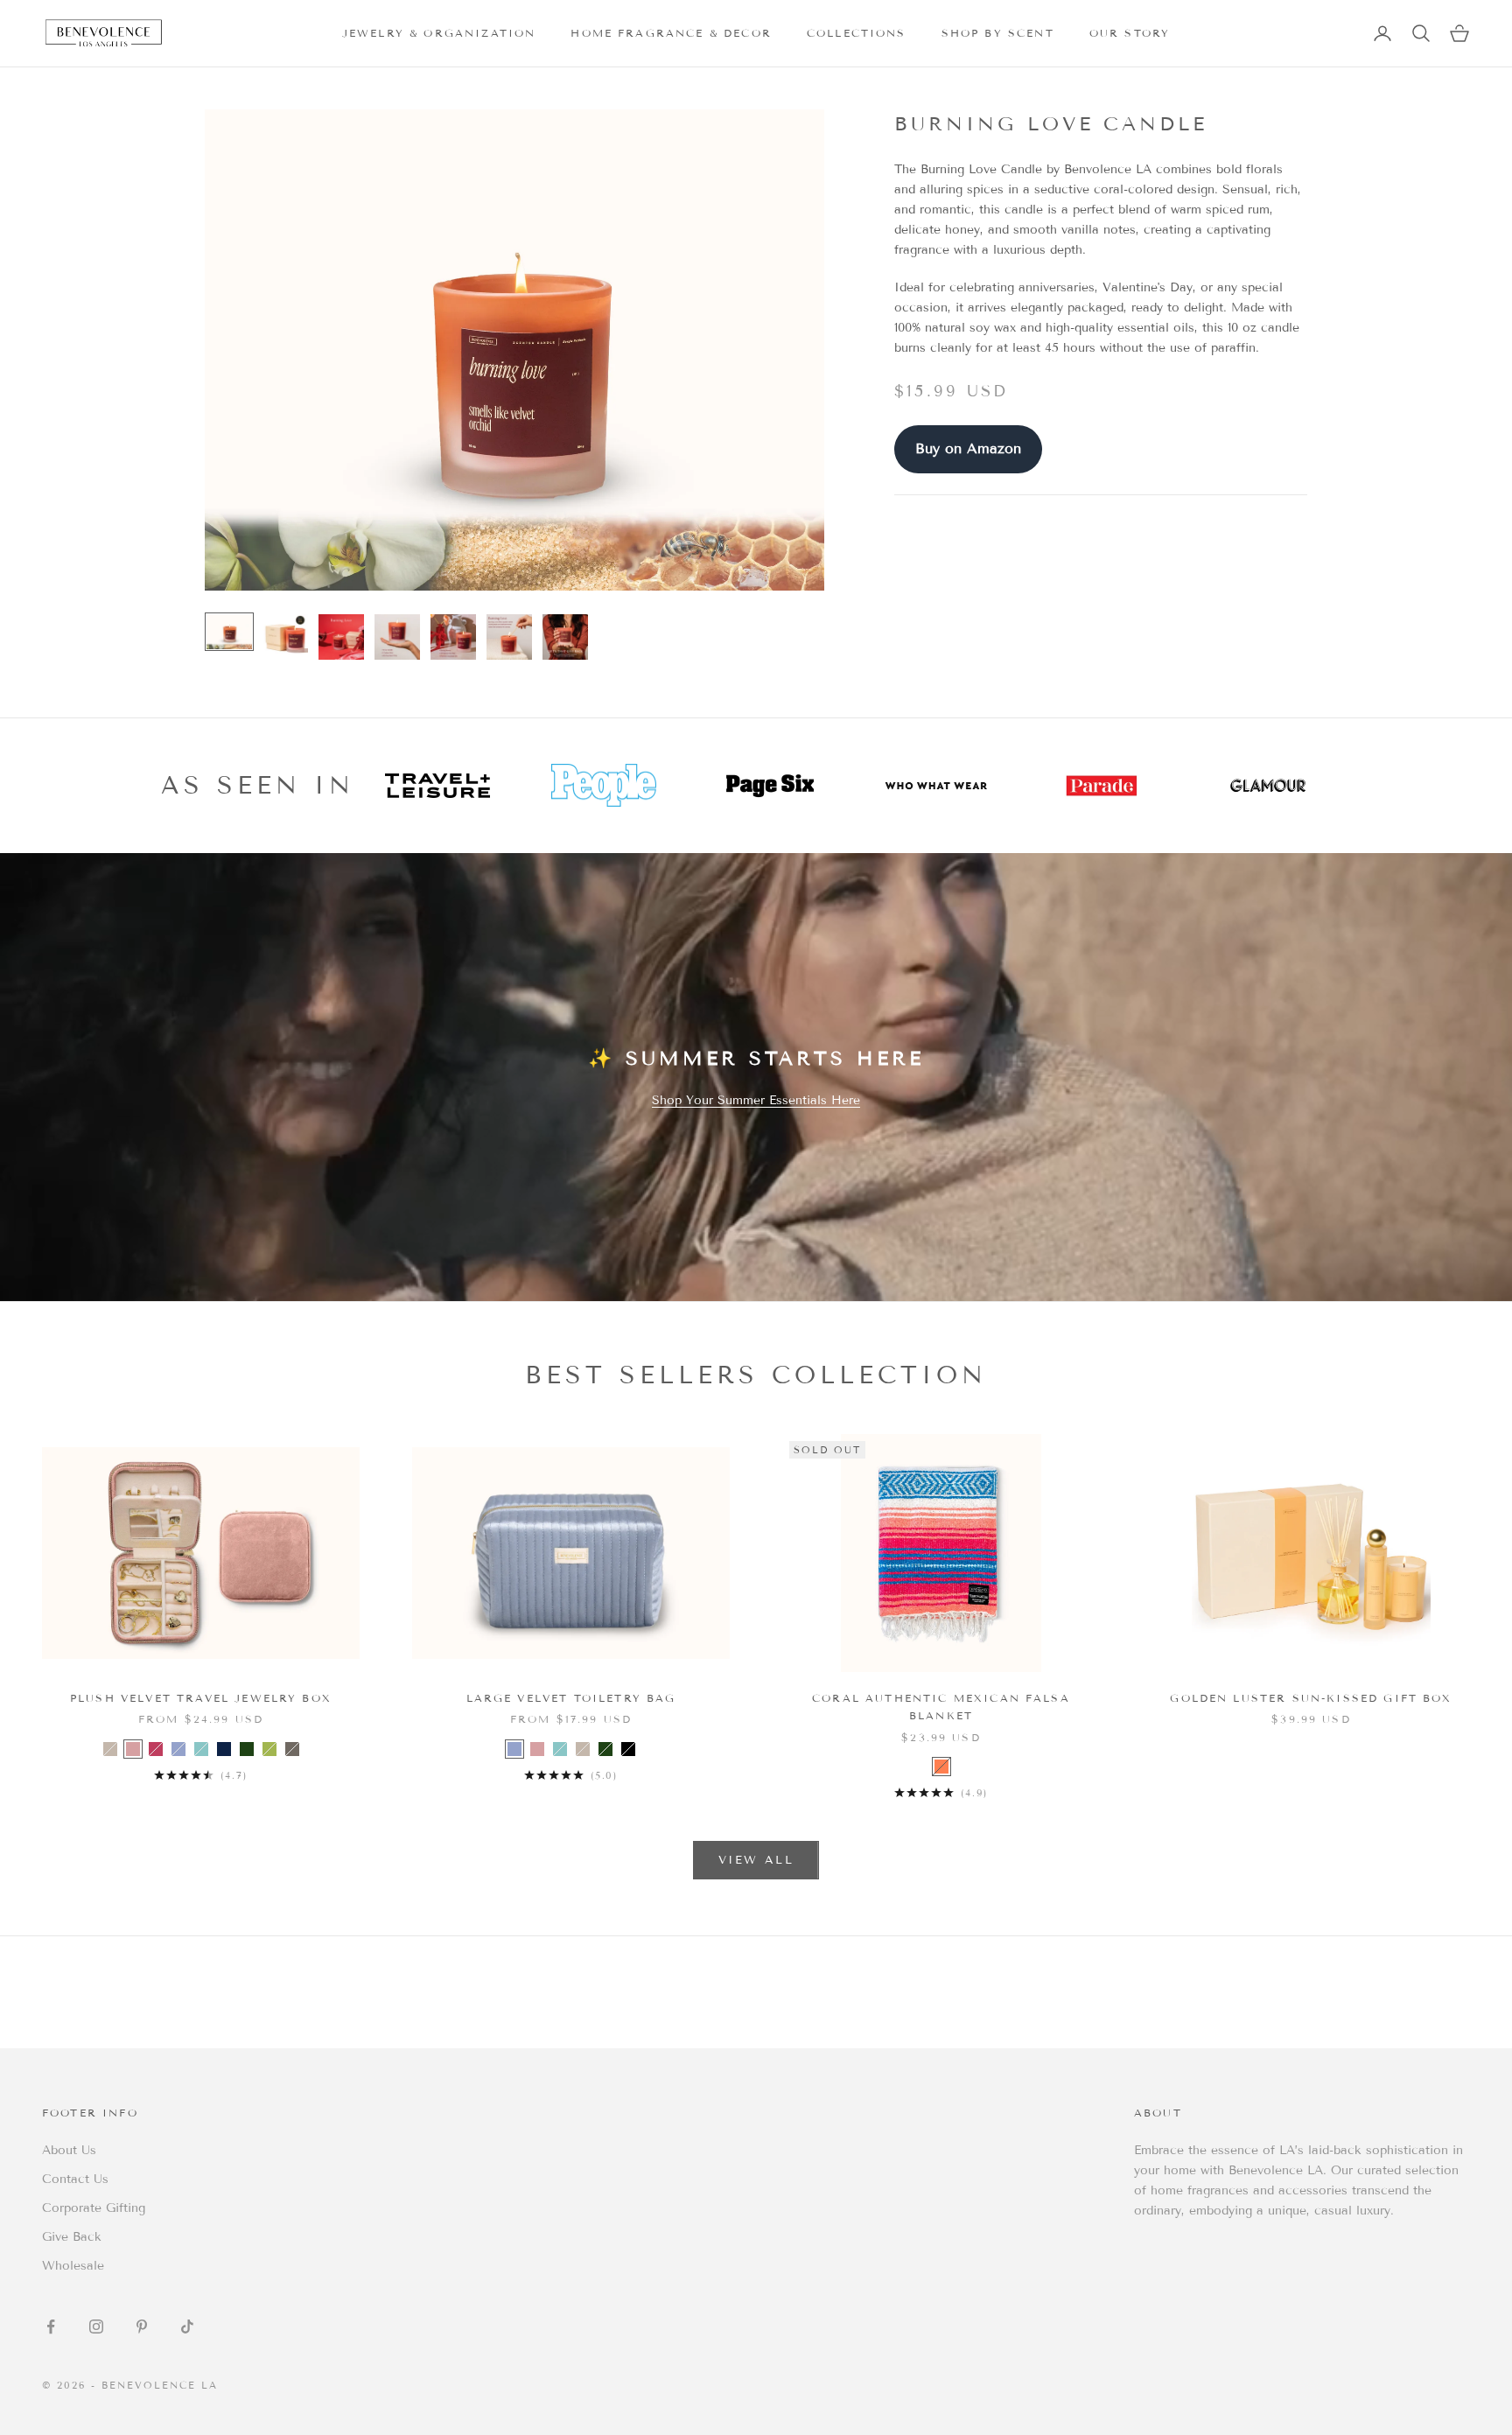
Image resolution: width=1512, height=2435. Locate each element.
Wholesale (73, 2266)
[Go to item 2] (285, 637)
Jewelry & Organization (439, 33)
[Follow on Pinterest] (142, 2327)
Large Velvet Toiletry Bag (571, 1698)
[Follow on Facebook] (51, 2327)
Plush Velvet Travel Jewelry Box (201, 1698)
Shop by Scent (998, 33)
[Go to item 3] (341, 637)
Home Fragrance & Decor (671, 33)
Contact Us (75, 2179)
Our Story (1130, 33)
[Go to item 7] (565, 637)
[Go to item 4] (397, 637)
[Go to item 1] (229, 632)
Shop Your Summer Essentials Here (756, 1100)
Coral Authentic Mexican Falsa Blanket (941, 1707)
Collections (857, 33)
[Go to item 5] (453, 637)
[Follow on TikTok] (187, 2327)
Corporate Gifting (94, 2208)
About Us (69, 2150)
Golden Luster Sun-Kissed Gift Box (1311, 1698)
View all (756, 1860)
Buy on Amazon (968, 448)
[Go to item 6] (509, 637)
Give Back (72, 2237)
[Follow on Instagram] (96, 2327)
